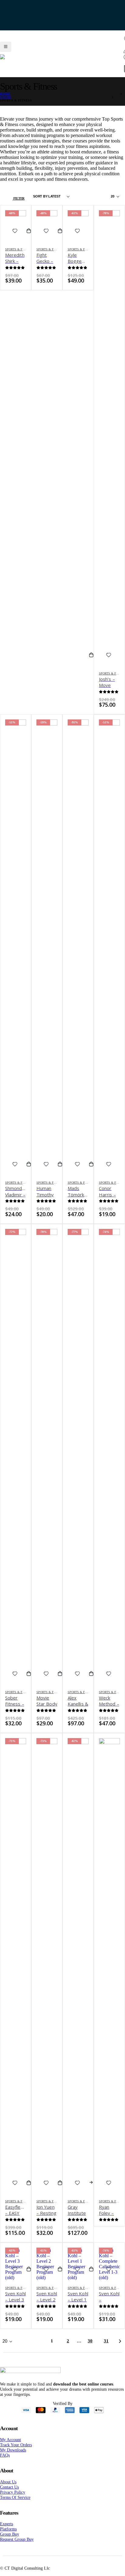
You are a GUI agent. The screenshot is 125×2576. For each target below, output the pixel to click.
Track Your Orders (16, 2453)
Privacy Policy (13, 2500)
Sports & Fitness (19, 257)
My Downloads (13, 2458)
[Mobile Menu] (6, 43)
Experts (7, 2532)
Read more (94, 2191)
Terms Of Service (15, 2505)
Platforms (8, 2537)
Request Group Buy (17, 2547)
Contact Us (9, 2495)
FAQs (5, 2463)
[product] (109, 1974)
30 (90, 2349)
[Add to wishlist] (15, 239)
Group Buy (10, 2542)
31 (106, 2349)
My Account (10, 2447)
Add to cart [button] (31, 239)
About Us (8, 2490)
